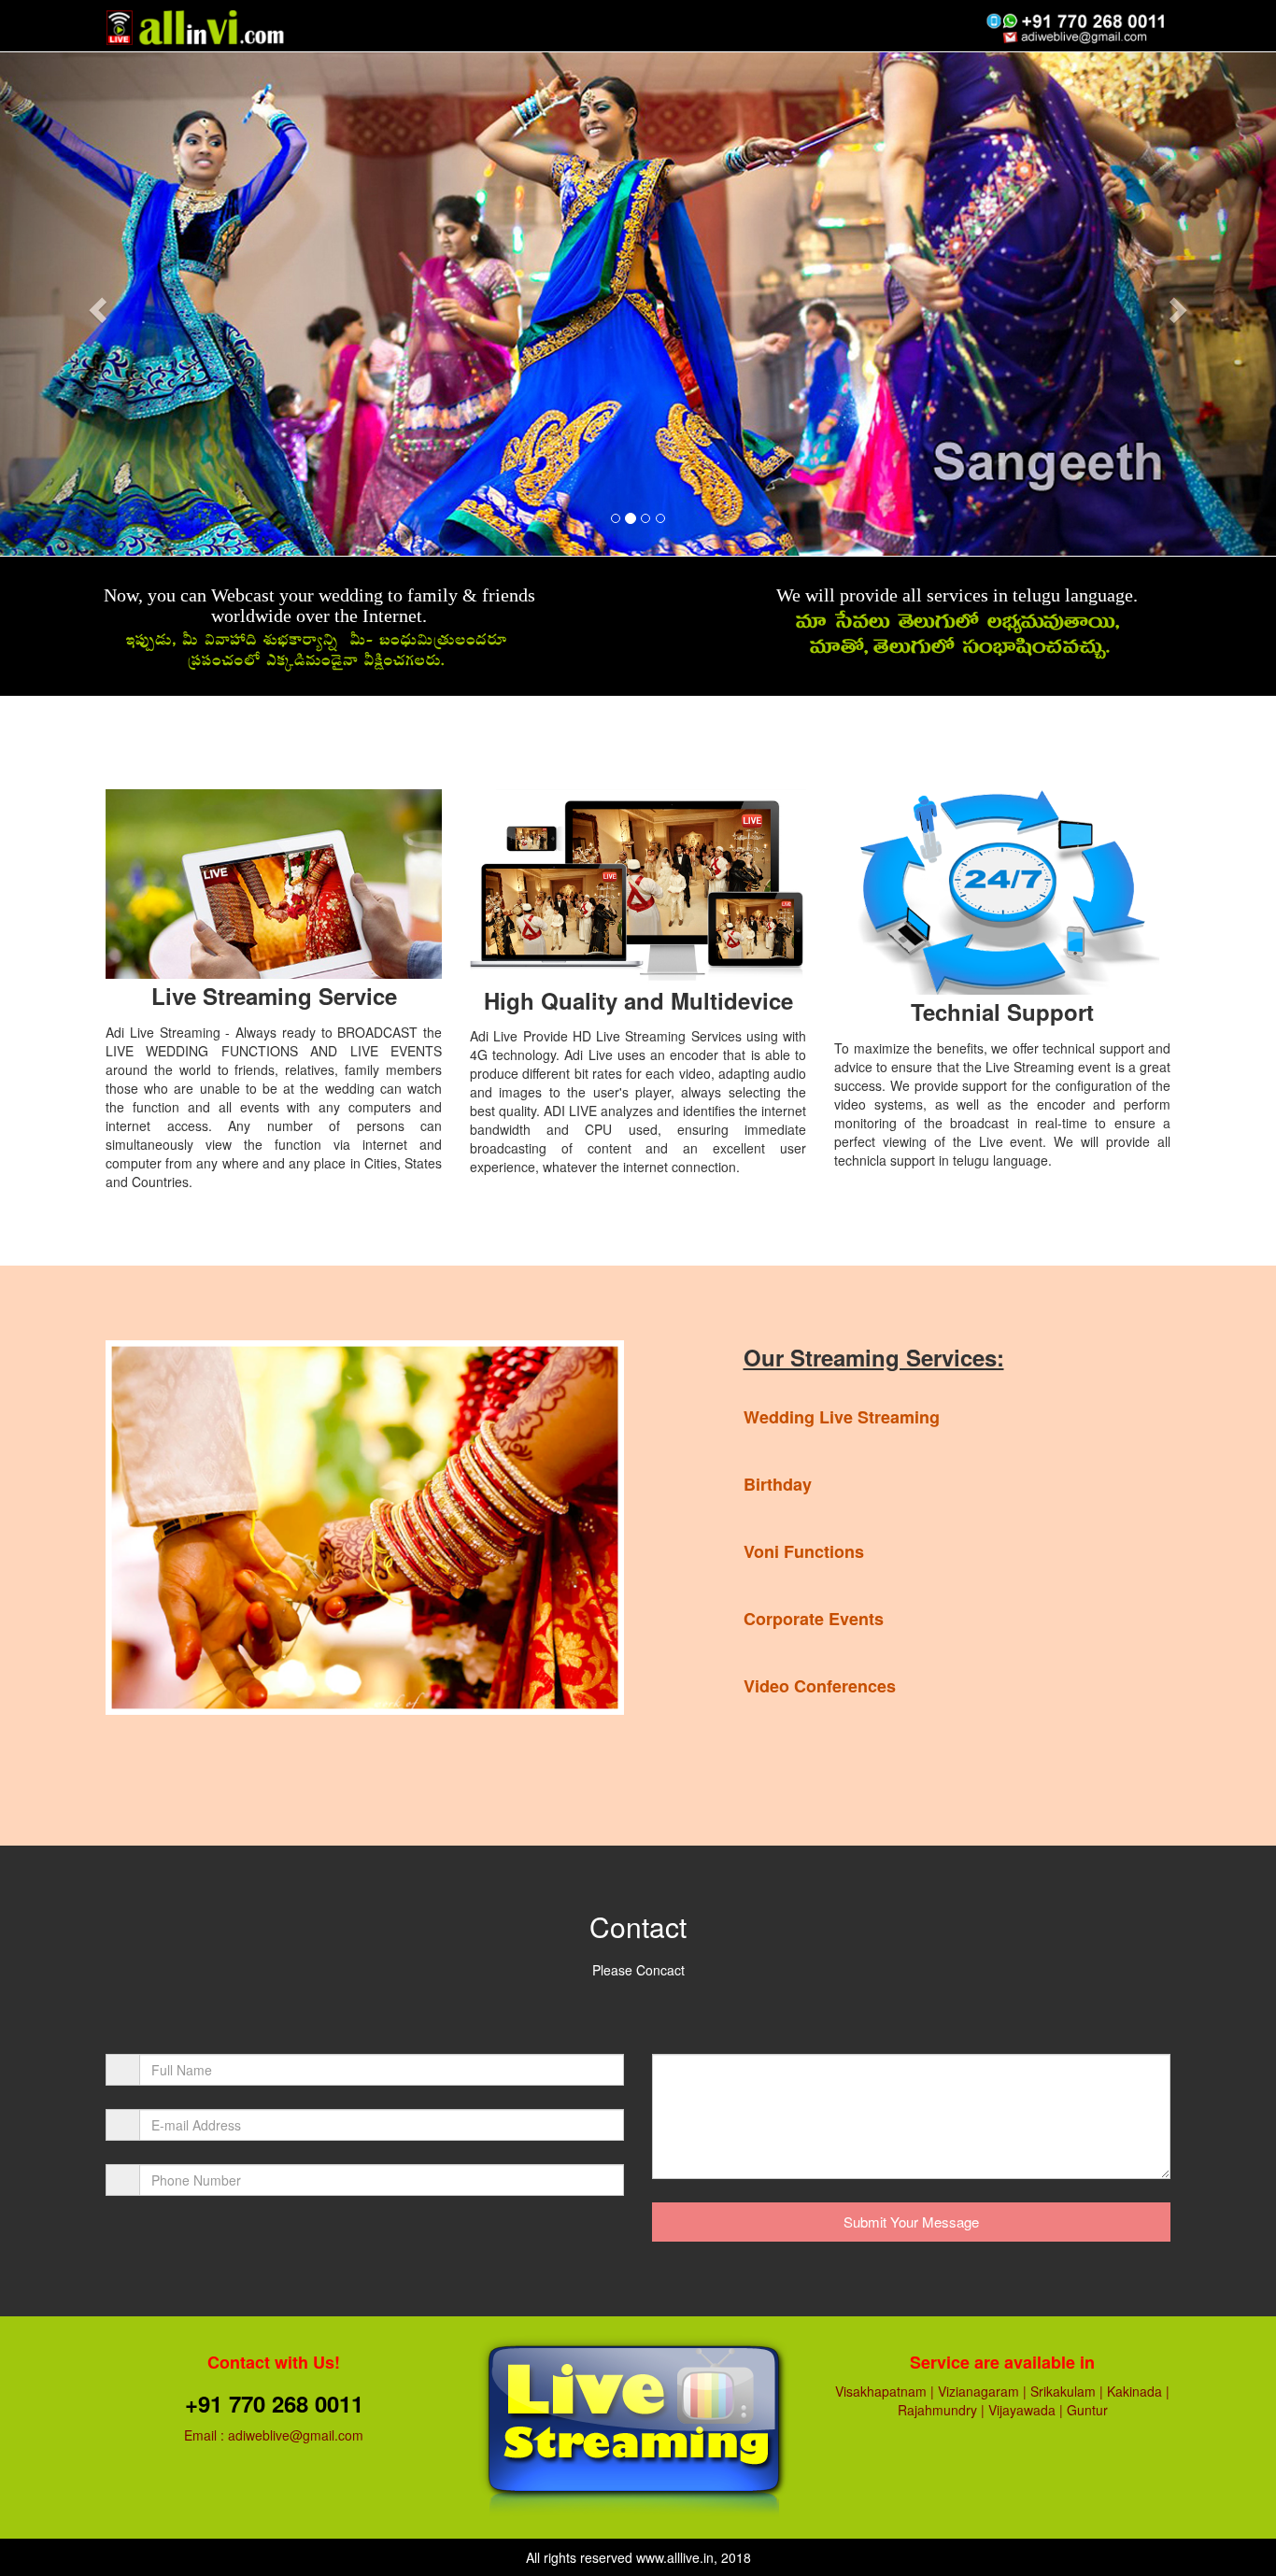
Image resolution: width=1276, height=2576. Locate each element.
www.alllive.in (675, 2557)
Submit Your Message (911, 2222)
